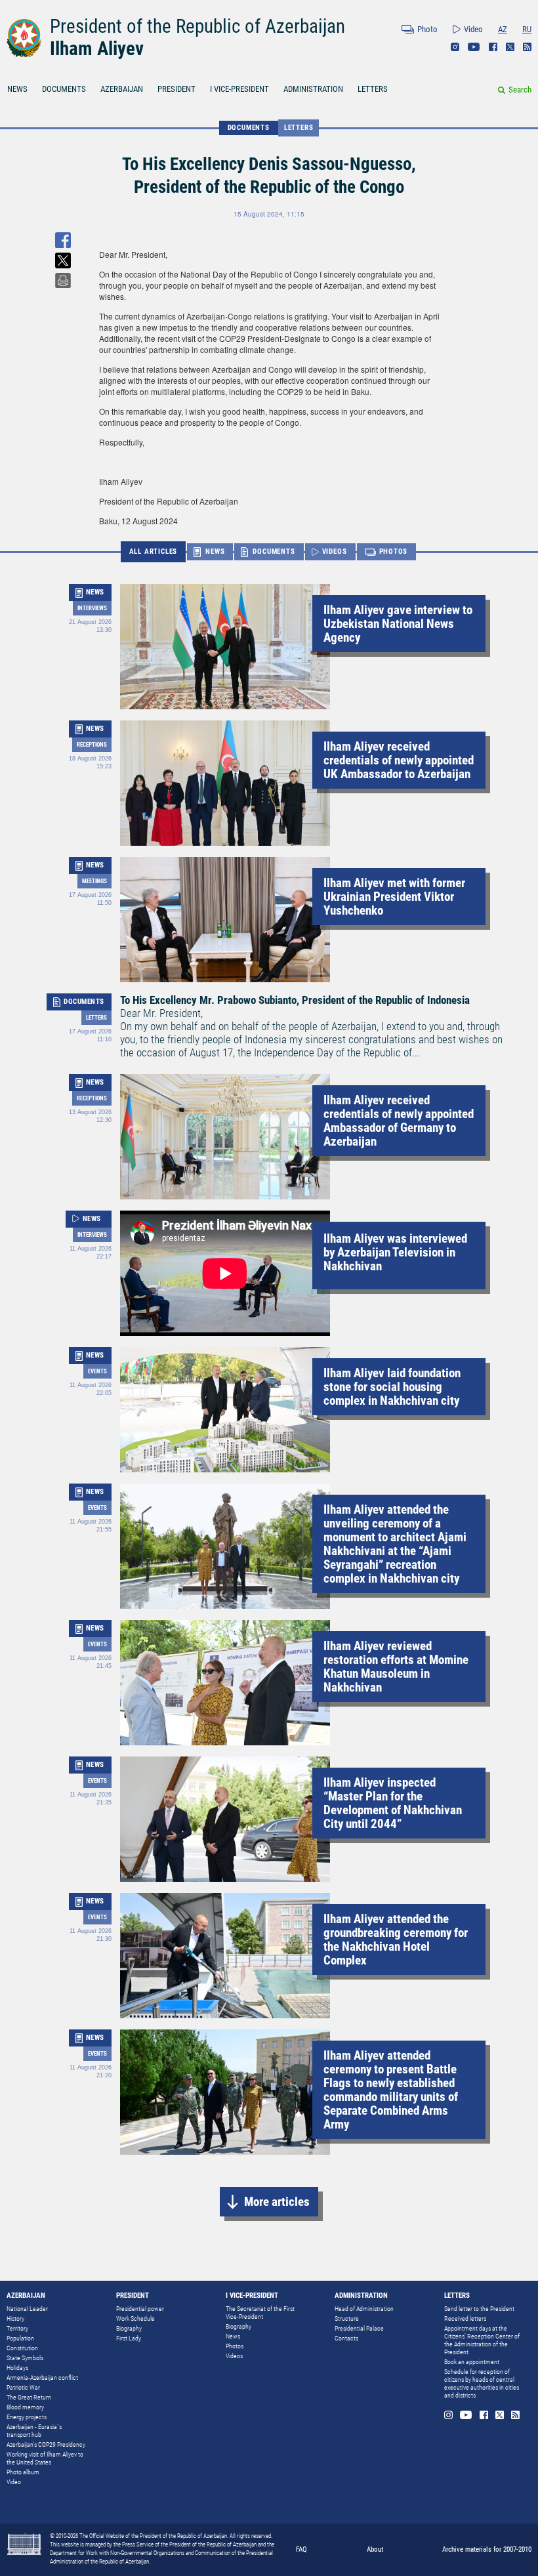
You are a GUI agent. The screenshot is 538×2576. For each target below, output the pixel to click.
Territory (17, 2328)
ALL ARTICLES (154, 551)
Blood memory (25, 2407)
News (233, 2336)
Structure (347, 2318)
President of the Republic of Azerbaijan (197, 26)
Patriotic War (23, 2387)
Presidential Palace (359, 2328)
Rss (527, 47)
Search (520, 90)
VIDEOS (335, 551)
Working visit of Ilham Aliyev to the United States (45, 2458)
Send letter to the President (479, 2309)
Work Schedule (135, 2318)
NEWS (17, 89)
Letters (299, 128)
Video (473, 29)
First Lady (129, 2338)
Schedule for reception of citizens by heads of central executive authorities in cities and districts (482, 2383)
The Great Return (29, 2397)
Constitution (22, 2348)
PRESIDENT (176, 89)
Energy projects (27, 2417)
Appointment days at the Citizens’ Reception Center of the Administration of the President (482, 2340)
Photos (235, 2346)
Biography (129, 2328)
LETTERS (373, 89)
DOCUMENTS (64, 89)
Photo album (23, 2472)
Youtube (474, 47)
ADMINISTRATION (313, 89)
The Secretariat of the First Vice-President (260, 2313)
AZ (503, 29)
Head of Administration (364, 2309)
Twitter (510, 47)
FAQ (301, 2549)
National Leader (27, 2309)
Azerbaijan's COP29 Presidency (46, 2444)
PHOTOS (394, 551)
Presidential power (140, 2309)
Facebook (493, 47)
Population (20, 2338)
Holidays (17, 2368)
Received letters (465, 2318)
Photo (427, 29)
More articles (277, 2202)
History (15, 2318)
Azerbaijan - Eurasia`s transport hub (34, 2431)
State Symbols (25, 2358)
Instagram (455, 47)
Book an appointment (472, 2362)
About (375, 2549)
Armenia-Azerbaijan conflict (42, 2378)
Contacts (346, 2338)
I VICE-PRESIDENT (239, 89)
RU (527, 29)
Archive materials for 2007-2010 (487, 2549)
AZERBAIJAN (122, 89)
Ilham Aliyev (97, 49)
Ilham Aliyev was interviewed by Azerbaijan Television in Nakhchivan (395, 1252)
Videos (234, 2356)
